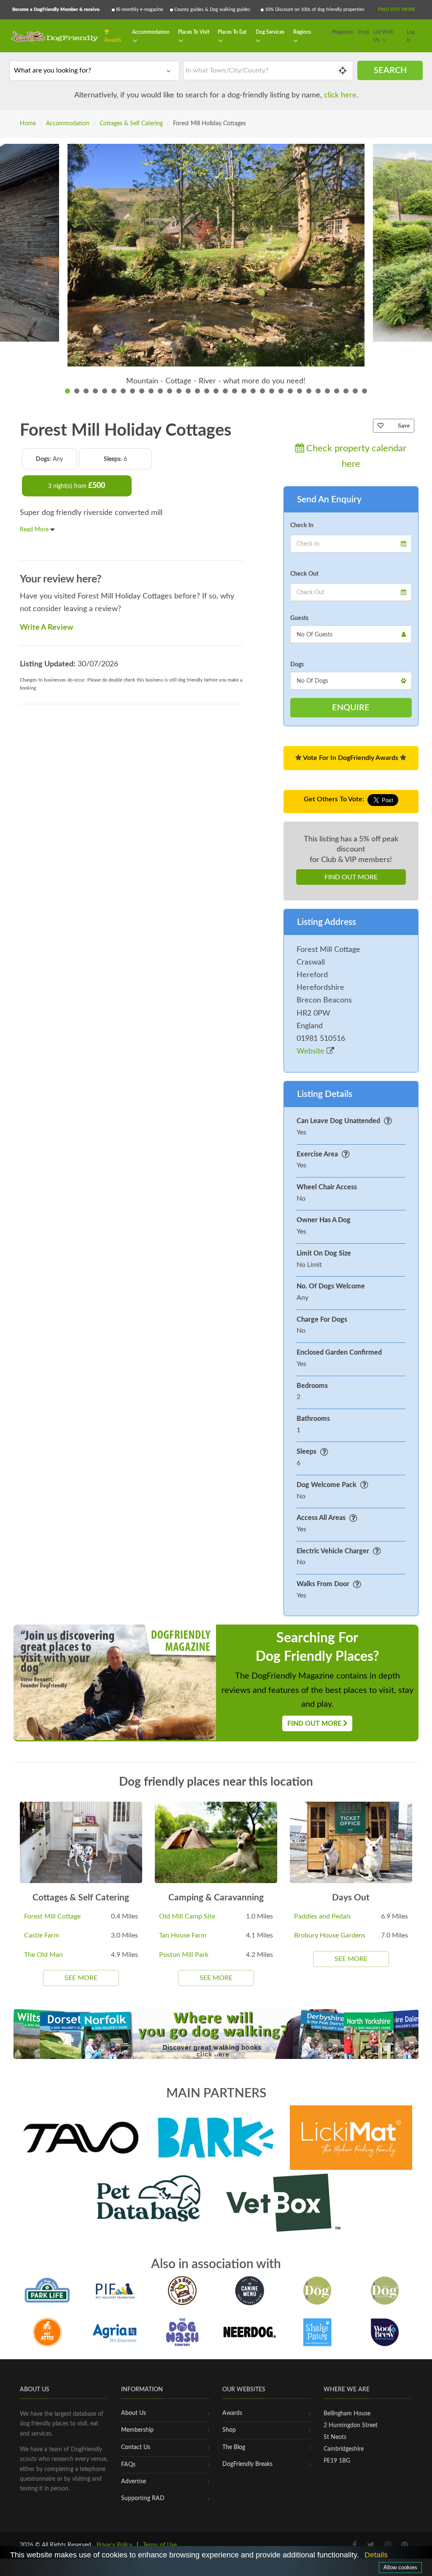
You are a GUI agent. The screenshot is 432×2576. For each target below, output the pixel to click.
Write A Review (46, 628)
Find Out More (397, 9)
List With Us (383, 36)
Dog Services (270, 32)
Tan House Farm (183, 1935)
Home (28, 124)
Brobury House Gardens (330, 1935)
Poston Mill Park (184, 1955)
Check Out (304, 574)
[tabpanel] (216, 271)
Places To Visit (194, 32)
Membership (137, 2430)
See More (81, 1978)
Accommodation (151, 32)
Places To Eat (232, 32)
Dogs (297, 665)
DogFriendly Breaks (247, 2464)
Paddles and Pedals (323, 1916)
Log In (411, 36)
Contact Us (136, 2447)
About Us (134, 2413)
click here (340, 95)
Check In (302, 525)
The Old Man (43, 1955)
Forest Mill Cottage (52, 1916)
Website (312, 1051)
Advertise (134, 2482)
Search (390, 70)
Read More (35, 530)
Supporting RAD (143, 2498)
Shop (363, 32)
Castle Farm (42, 1935)
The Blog (234, 2447)
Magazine (343, 32)
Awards (113, 40)
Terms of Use (160, 2545)
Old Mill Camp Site (187, 1916)
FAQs (128, 2465)
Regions (302, 32)
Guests (299, 618)
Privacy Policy (114, 2545)
